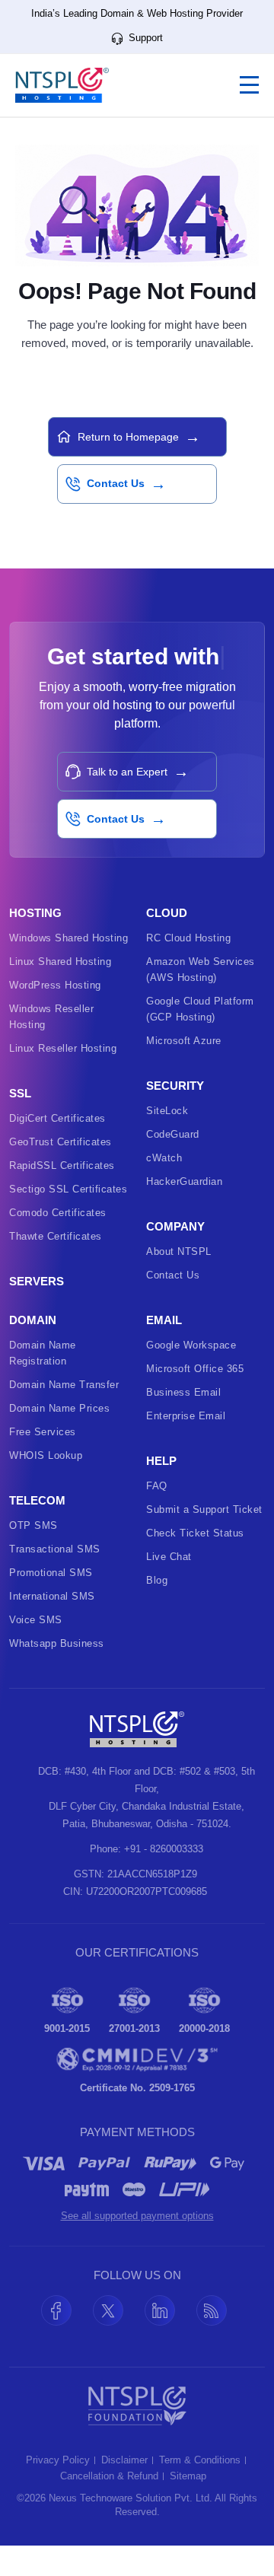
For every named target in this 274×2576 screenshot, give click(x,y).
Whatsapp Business (57, 1674)
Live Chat (169, 1587)
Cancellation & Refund (109, 2507)
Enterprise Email (186, 1446)
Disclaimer (124, 2491)
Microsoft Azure (184, 1071)
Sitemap (188, 2507)
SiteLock (167, 1141)
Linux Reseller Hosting (63, 1079)
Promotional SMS (51, 1603)
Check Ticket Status (195, 1563)
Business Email (183, 1423)
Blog (157, 1611)
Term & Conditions (200, 2491)
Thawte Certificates (56, 1267)
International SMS (52, 1627)
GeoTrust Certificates (61, 1172)
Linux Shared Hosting (60, 992)
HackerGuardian (184, 1212)
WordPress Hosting (55, 1016)
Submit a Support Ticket (204, 1540)
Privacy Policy (58, 2491)
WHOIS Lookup (46, 1486)
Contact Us (173, 1306)
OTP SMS (33, 1556)
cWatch (164, 1188)
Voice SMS (36, 1650)
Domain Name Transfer (64, 1415)
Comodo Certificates (58, 1243)
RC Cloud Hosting (188, 968)
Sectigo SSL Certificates (68, 1220)
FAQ (157, 1516)
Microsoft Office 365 (195, 1399)
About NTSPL (179, 1282)
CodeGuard (173, 1165)
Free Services (43, 1462)
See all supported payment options (137, 2246)
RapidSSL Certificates (62, 1196)
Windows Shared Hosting (68, 968)
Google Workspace (191, 1376)
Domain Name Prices (59, 1439)
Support (144, 38)
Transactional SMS (55, 1579)
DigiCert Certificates (57, 1149)
